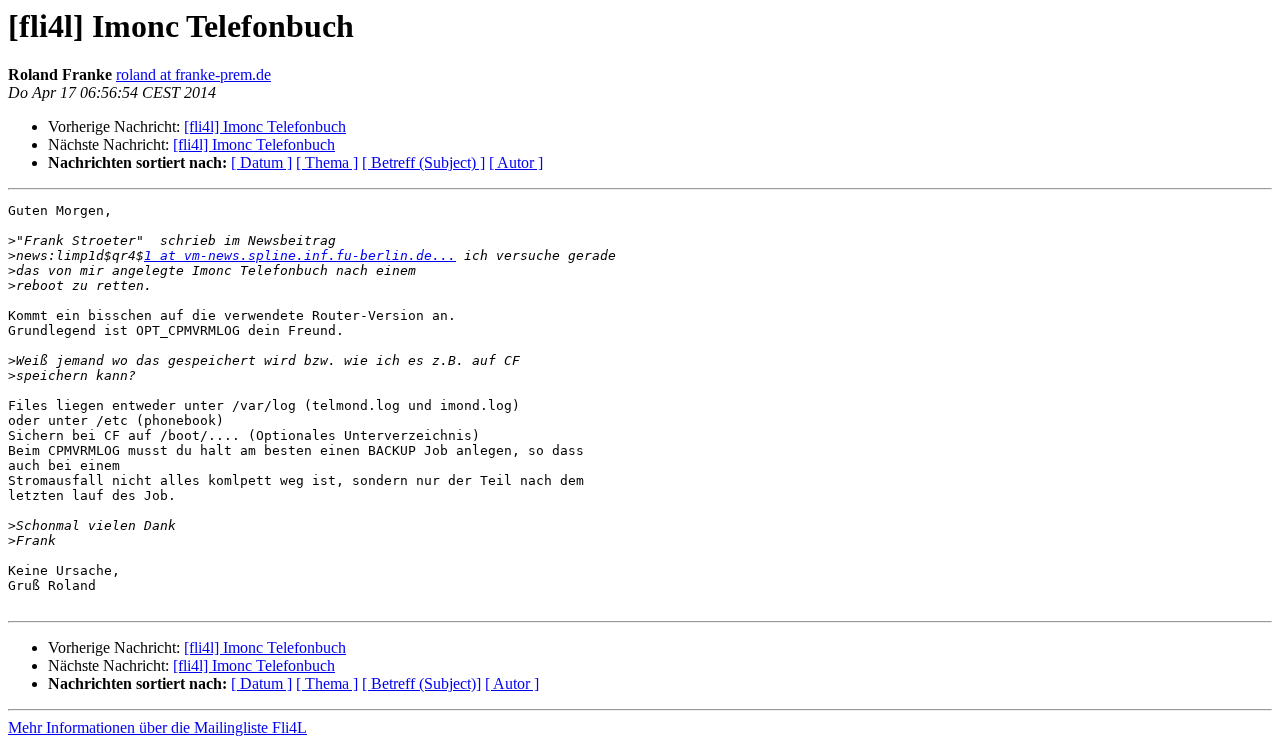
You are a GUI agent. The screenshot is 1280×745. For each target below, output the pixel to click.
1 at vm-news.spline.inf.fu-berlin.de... (300, 255)
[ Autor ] (516, 162)
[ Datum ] (261, 162)
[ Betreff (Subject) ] (423, 162)
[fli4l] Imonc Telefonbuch (265, 126)
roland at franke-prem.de (193, 74)
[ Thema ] (327, 162)
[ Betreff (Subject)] (421, 683)
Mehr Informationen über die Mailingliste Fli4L (157, 727)
